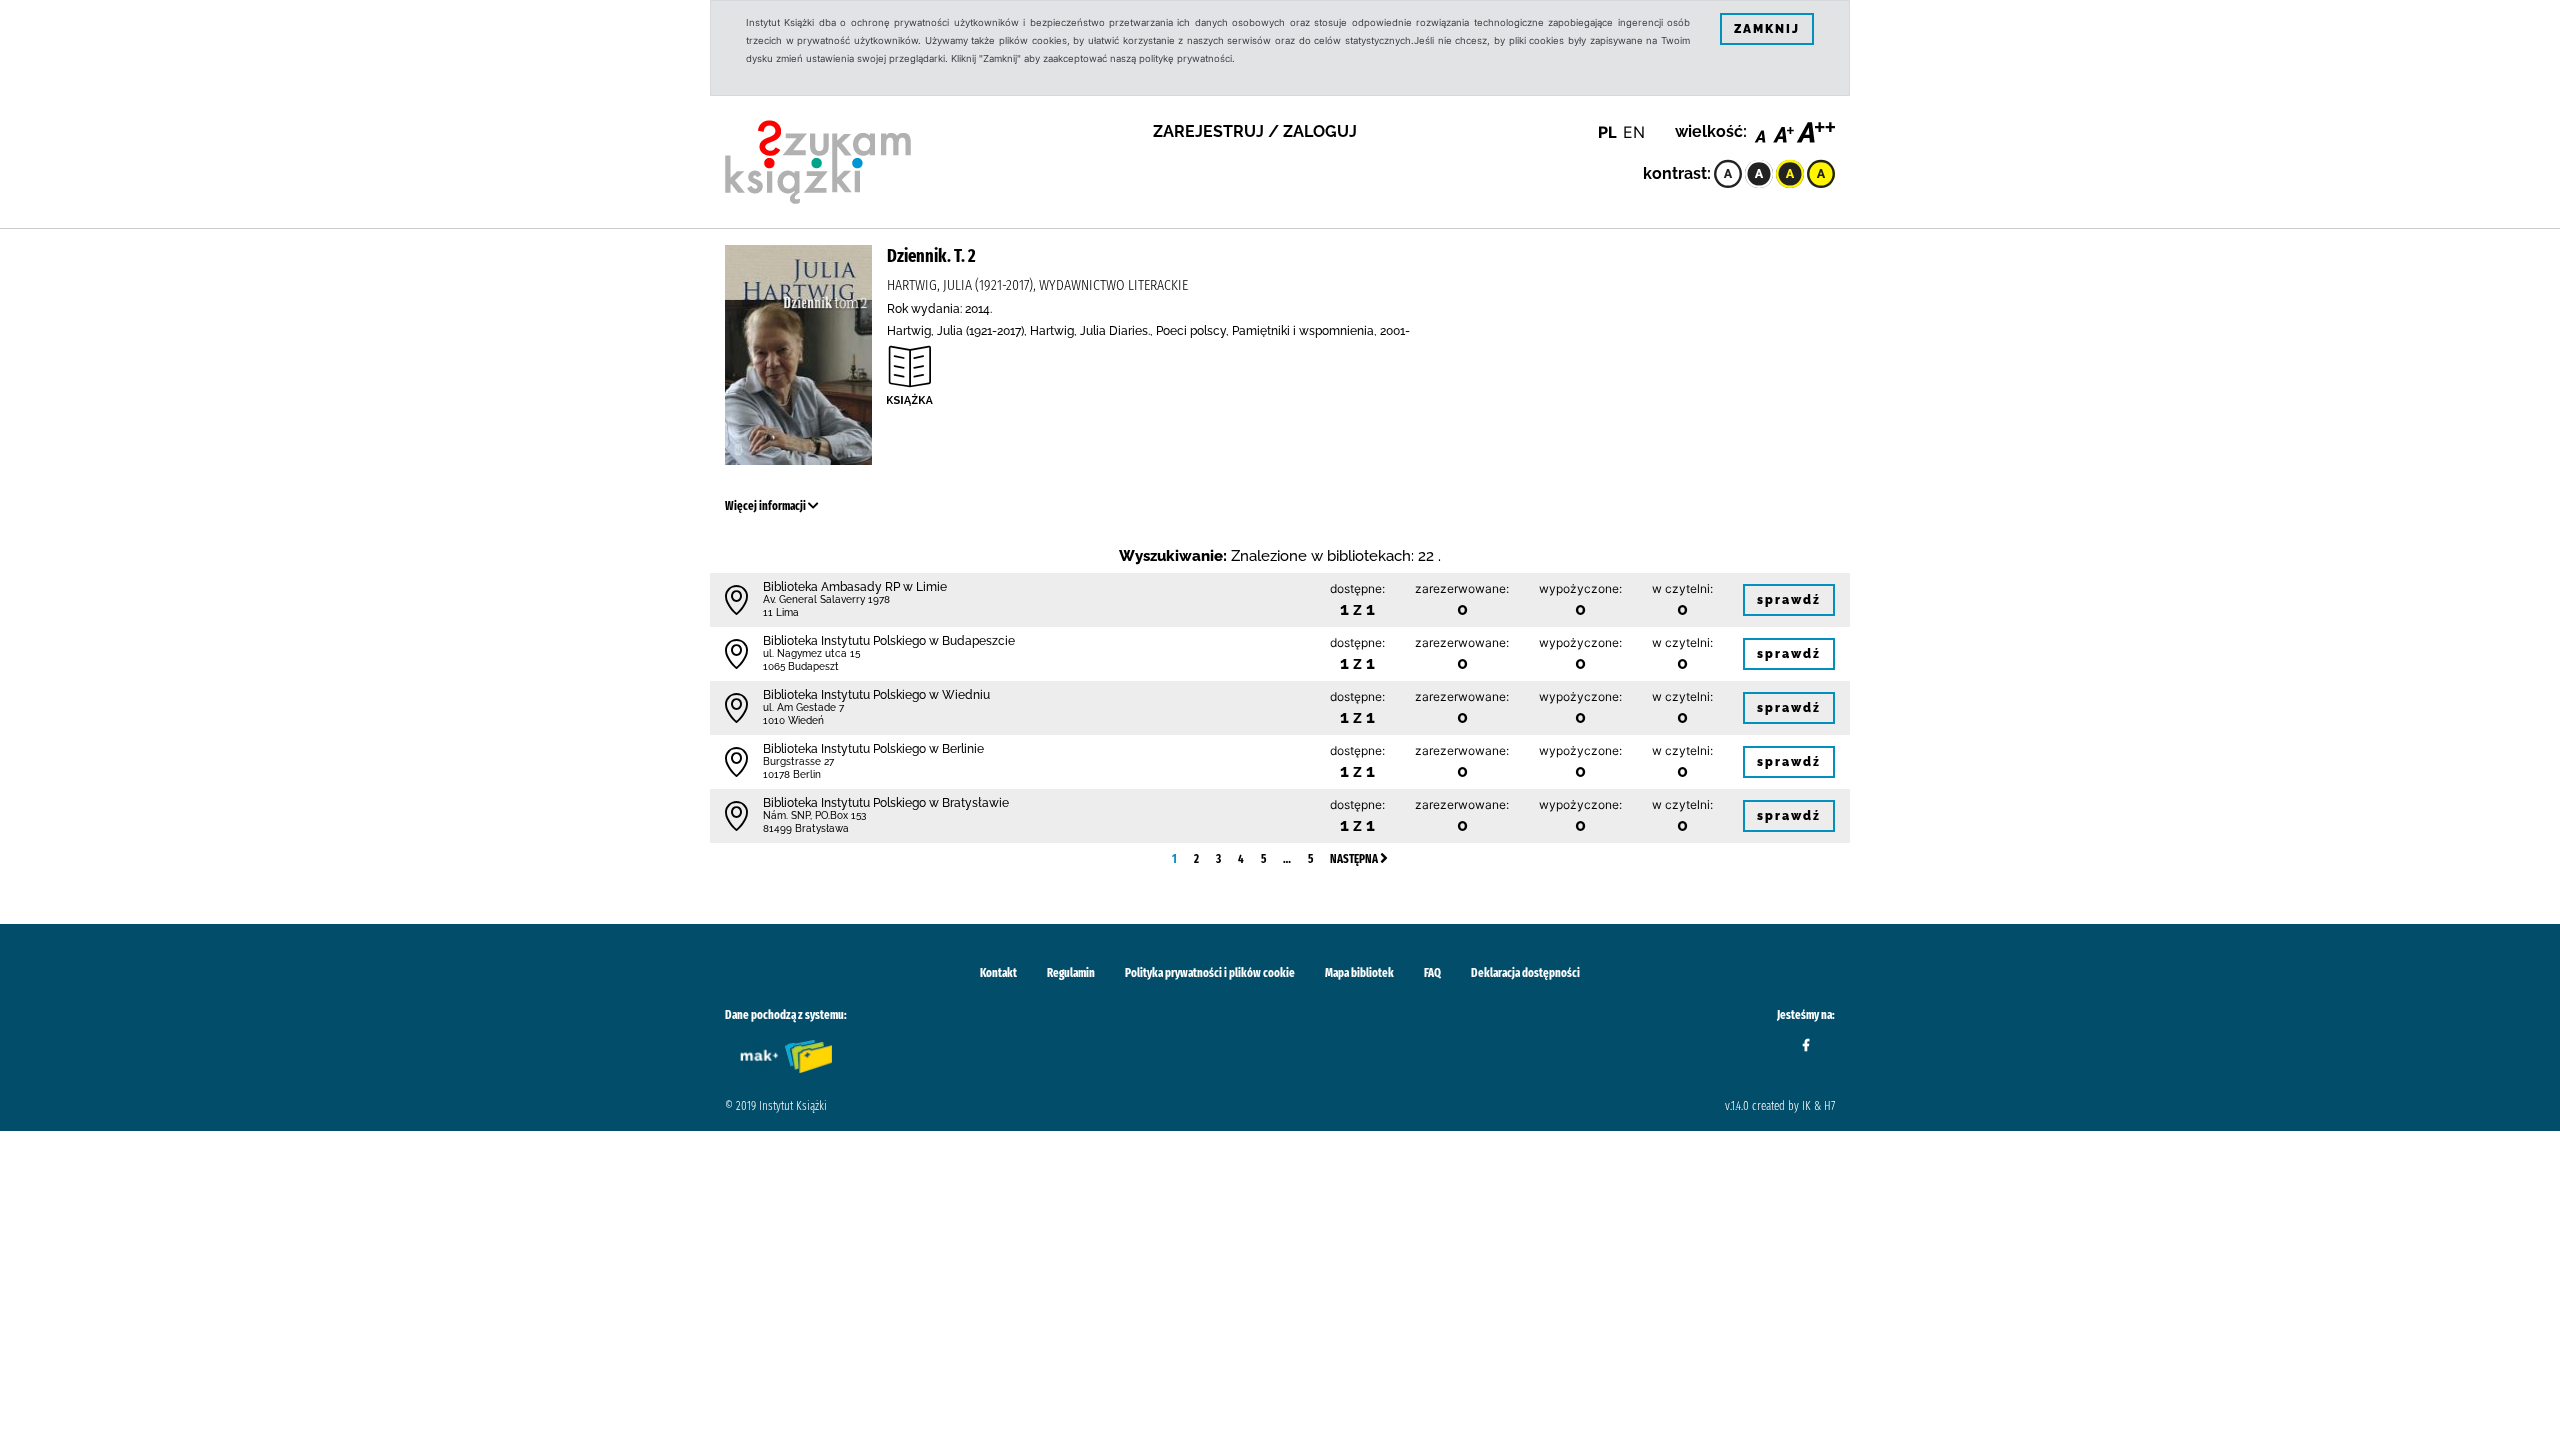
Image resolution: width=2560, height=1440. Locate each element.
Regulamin (1071, 973)
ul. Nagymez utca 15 (811, 653)
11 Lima (781, 612)
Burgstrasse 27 (798, 761)
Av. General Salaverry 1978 (826, 599)
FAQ (1432, 973)
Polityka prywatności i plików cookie (1210, 973)
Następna (1355, 859)
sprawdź (1789, 600)
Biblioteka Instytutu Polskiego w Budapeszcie (889, 641)
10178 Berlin (792, 774)
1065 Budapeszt (801, 666)
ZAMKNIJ (1767, 29)
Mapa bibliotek (1359, 973)
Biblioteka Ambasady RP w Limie (855, 587)
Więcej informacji (766, 506)
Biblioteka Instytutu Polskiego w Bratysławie (886, 803)
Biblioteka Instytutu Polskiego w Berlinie (873, 749)
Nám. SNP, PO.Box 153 (814, 815)
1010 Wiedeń (793, 720)
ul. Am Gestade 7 (803, 707)
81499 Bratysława (806, 828)
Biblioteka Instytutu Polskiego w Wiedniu (876, 695)
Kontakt (998, 973)
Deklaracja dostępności (1525, 973)
